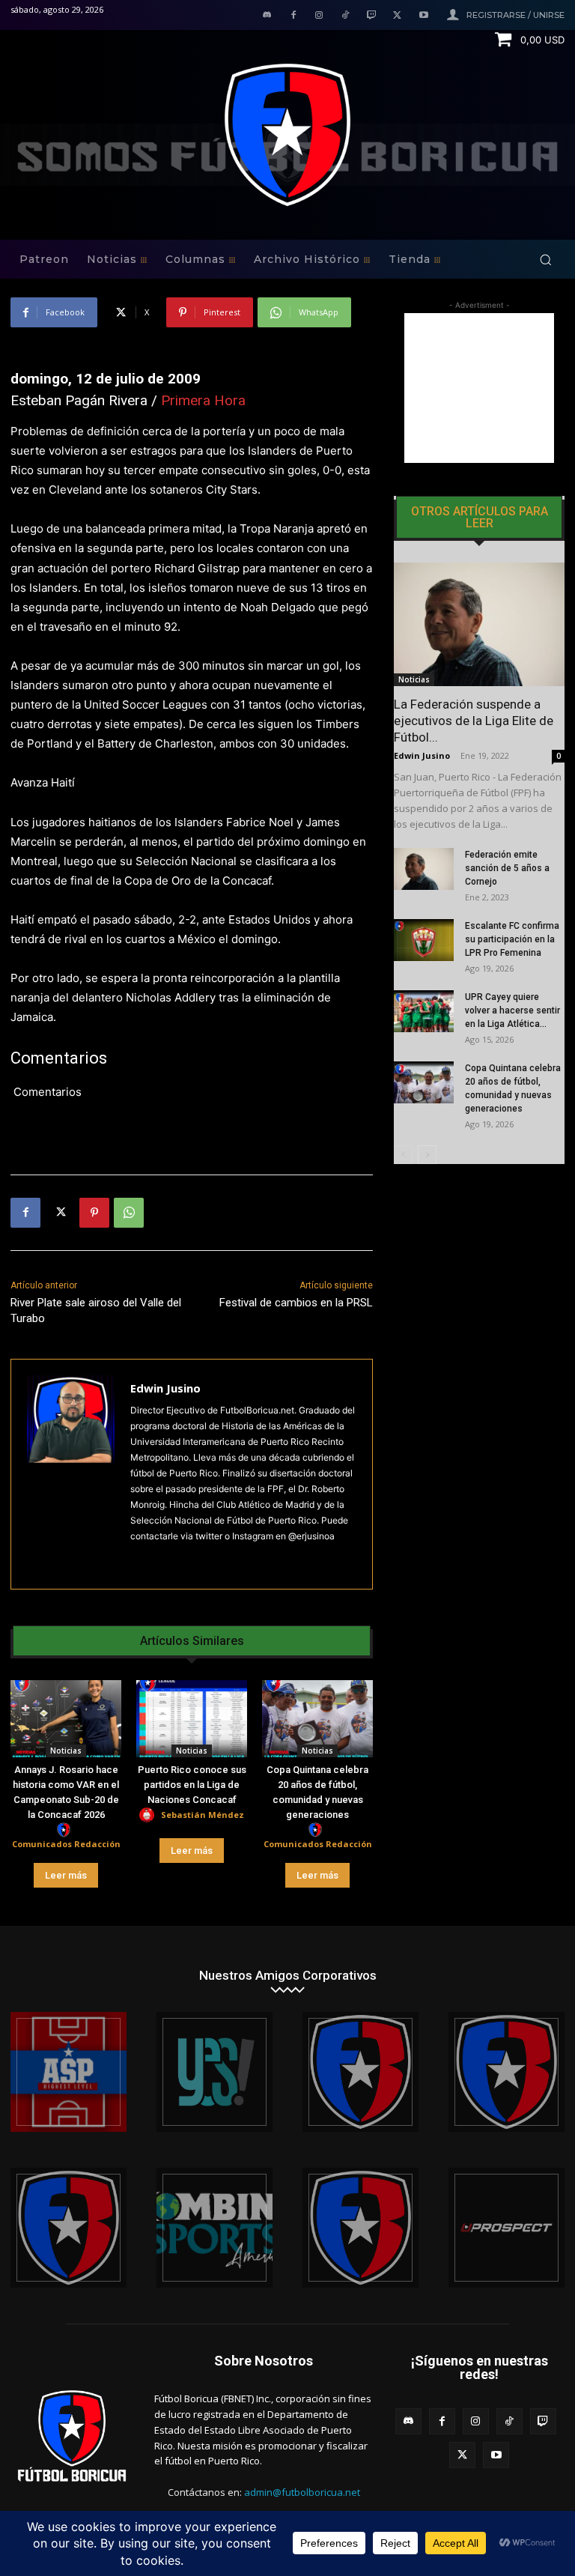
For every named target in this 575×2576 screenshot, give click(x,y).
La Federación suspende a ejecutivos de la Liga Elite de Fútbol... (474, 721)
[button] (545, 260)
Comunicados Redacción (66, 1844)
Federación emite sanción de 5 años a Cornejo (507, 868)
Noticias (66, 1751)
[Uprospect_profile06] (506, 2228)
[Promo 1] (69, 2072)
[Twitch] (372, 16)
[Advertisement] (479, 388)
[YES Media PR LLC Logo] (215, 2072)
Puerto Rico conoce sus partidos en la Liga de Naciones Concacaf (192, 1785)
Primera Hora (203, 400)
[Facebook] (293, 16)
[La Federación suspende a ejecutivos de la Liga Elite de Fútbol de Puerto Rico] (479, 624)
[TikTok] (346, 16)
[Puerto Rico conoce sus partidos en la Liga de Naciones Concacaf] (192, 1719)
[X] (397, 16)
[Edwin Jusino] (71, 1474)
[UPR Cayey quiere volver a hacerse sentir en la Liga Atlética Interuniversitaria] (424, 1011)
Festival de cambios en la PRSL (296, 1303)
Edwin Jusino (165, 1388)
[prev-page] (403, 1155)
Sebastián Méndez (203, 1815)
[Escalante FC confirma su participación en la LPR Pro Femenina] (424, 940)
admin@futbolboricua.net (302, 2492)
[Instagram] (319, 16)
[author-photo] (66, 1830)
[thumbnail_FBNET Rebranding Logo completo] (360, 2072)
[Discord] (267, 16)
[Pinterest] (94, 1213)
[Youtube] (423, 16)
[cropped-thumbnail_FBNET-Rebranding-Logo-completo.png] (506, 2072)
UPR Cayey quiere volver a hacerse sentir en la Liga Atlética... (512, 1010)
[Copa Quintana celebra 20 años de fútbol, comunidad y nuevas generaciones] (317, 1719)
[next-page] (427, 1155)
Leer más (66, 1875)
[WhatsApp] (129, 1213)
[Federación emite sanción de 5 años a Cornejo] (424, 869)
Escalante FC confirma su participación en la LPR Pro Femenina (512, 939)
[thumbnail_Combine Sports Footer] (215, 2228)
